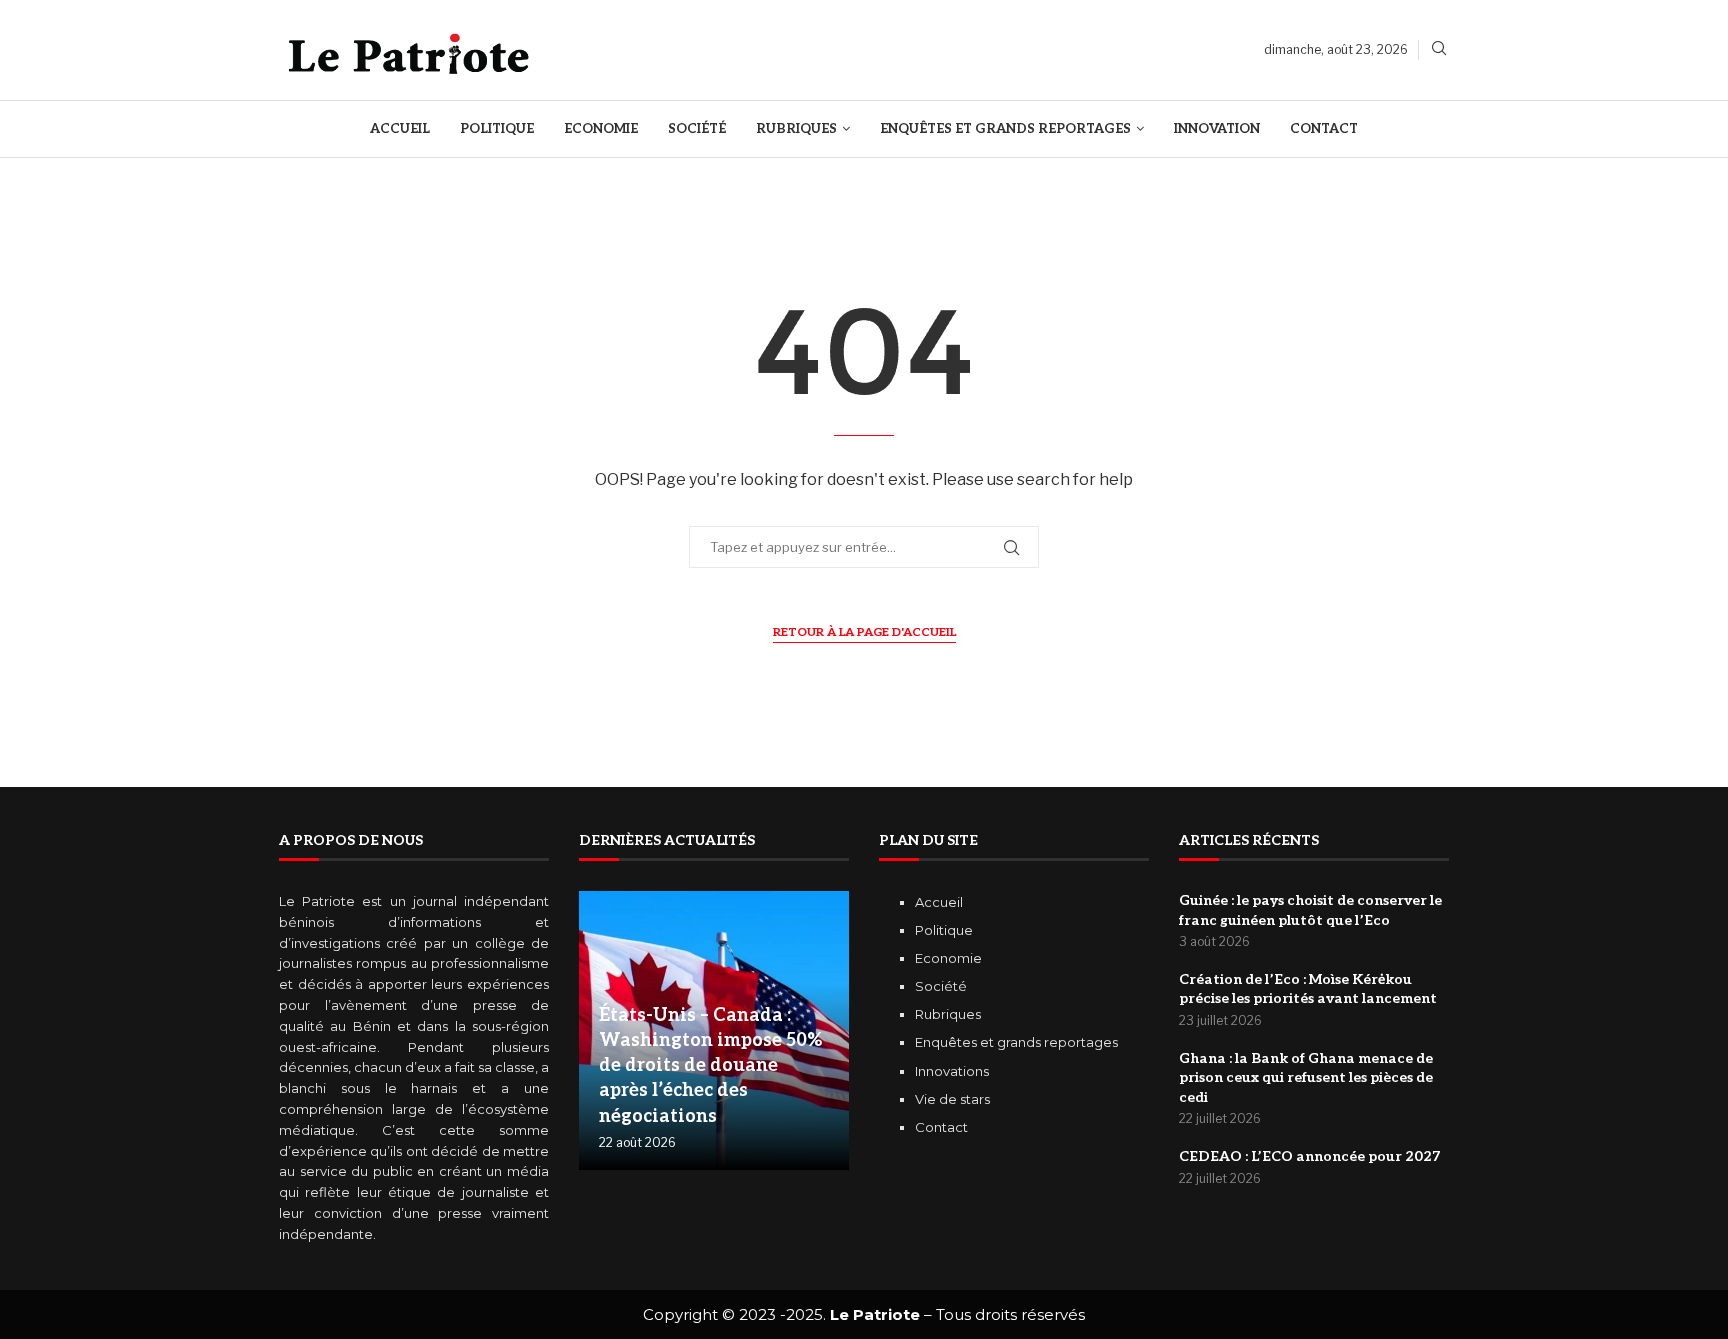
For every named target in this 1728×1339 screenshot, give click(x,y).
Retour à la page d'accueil (864, 632)
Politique (497, 129)
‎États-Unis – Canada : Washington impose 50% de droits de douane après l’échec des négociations (710, 1066)
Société (697, 129)
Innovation (1217, 129)
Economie (601, 129)
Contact (1324, 129)
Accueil (400, 129)
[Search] (1439, 49)
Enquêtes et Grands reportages (1005, 129)
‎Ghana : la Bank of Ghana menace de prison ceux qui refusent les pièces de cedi (1306, 1078)
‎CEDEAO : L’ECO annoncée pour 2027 (1309, 1156)
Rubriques (796, 129)
